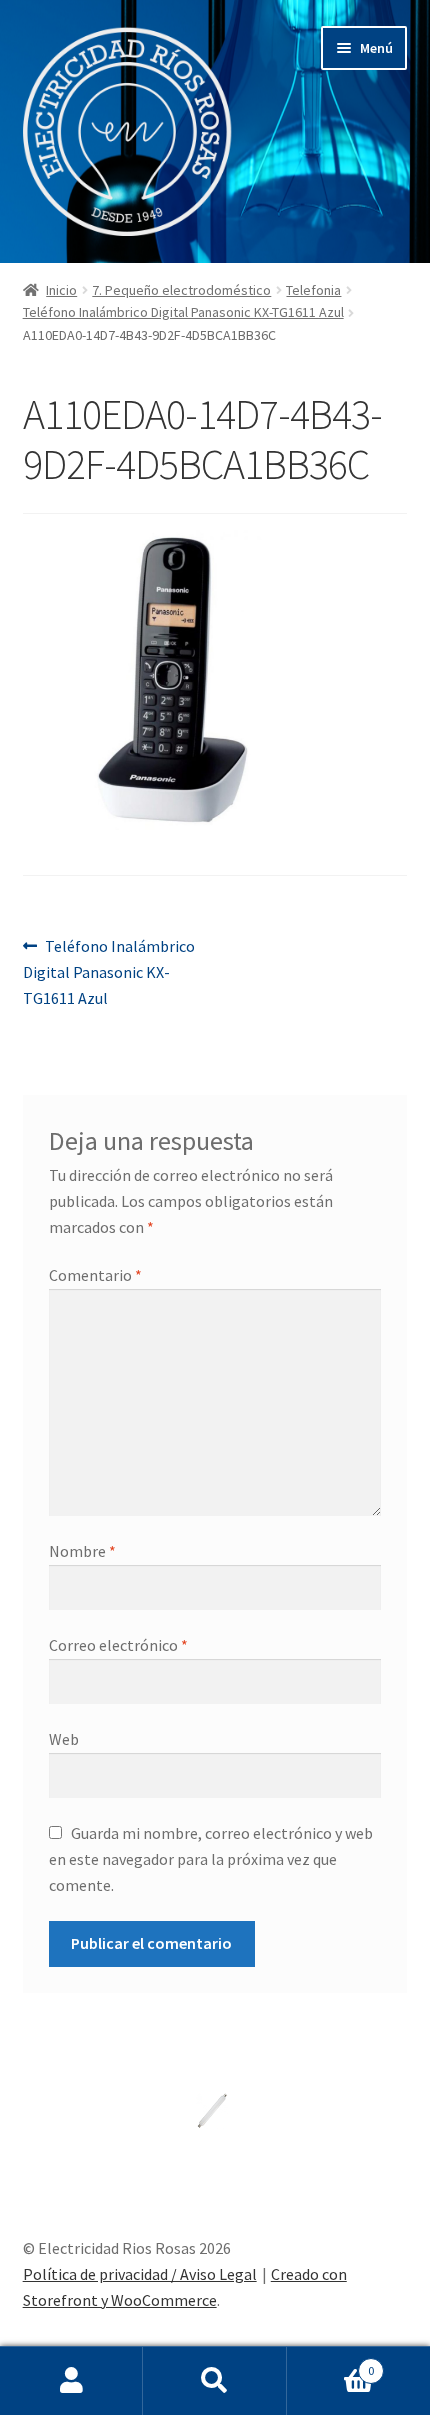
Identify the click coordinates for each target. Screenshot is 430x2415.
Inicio (61, 290)
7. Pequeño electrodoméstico (181, 290)
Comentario (95, 1275)
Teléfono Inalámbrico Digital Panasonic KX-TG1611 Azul (183, 312)
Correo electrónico (118, 1645)
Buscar (214, 2381)
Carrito (331, 2363)
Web (64, 1739)
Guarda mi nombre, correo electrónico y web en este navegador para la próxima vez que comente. (211, 1859)
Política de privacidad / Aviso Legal (140, 2274)
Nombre (82, 1551)
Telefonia (313, 290)
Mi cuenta (71, 2381)
